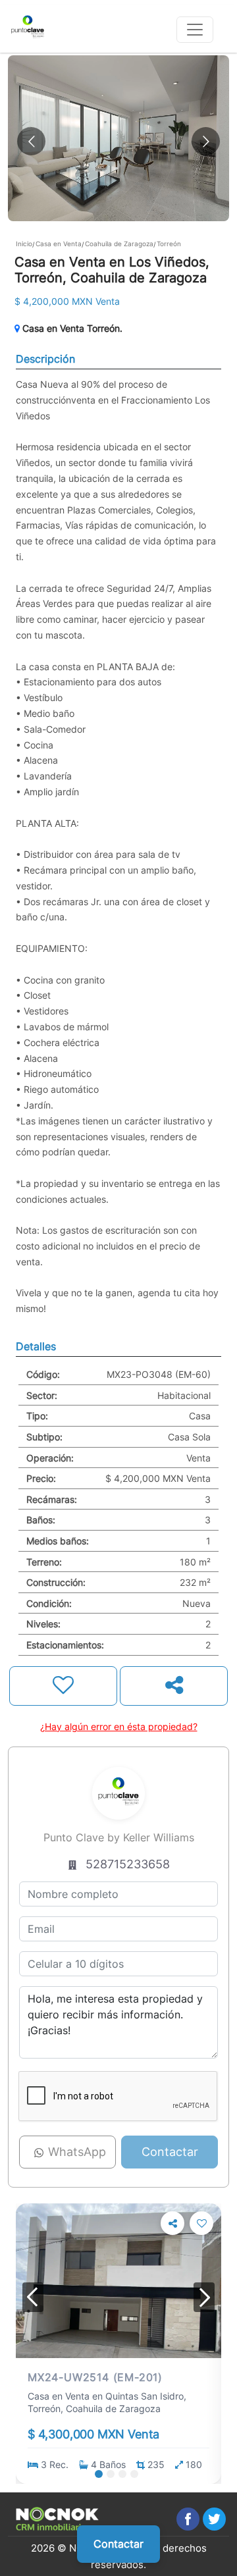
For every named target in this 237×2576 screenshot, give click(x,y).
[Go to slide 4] (134, 2474)
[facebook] (188, 2519)
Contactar (118, 2544)
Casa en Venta (59, 244)
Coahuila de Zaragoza (119, 244)
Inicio (24, 244)
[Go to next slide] (206, 141)
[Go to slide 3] (122, 2474)
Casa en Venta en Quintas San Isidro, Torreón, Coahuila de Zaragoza (107, 2402)
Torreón (169, 244)
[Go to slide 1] (99, 2474)
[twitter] (214, 2519)
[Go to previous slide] (31, 141)
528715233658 (128, 1864)
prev (33, 2297)
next (204, 2297)
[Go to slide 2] (111, 2474)
